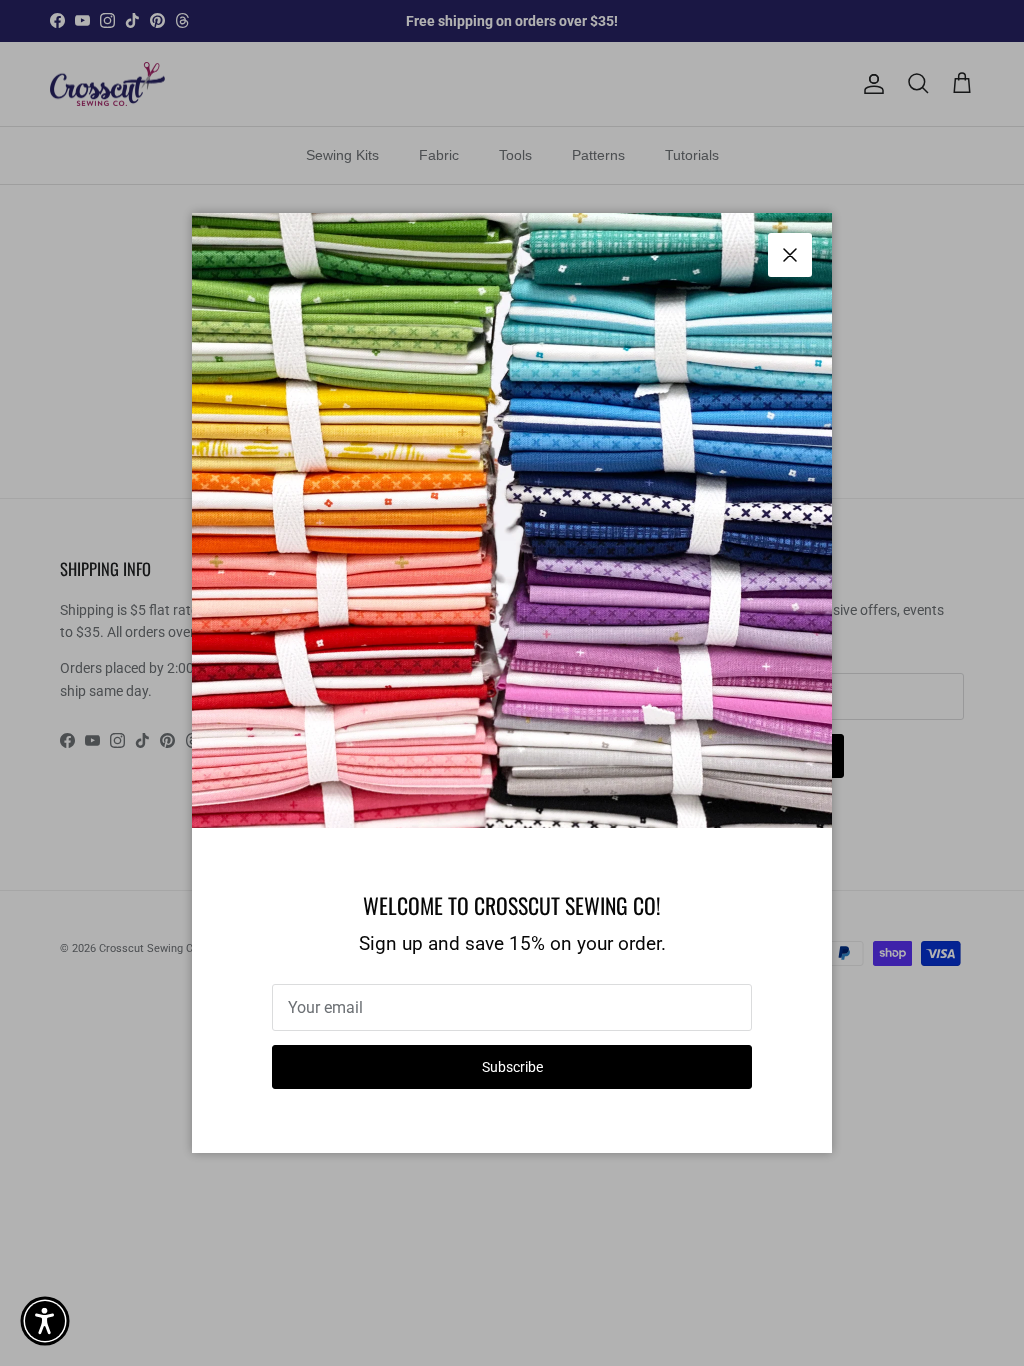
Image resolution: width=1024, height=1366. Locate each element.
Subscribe (512, 1067)
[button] (45, 1321)
